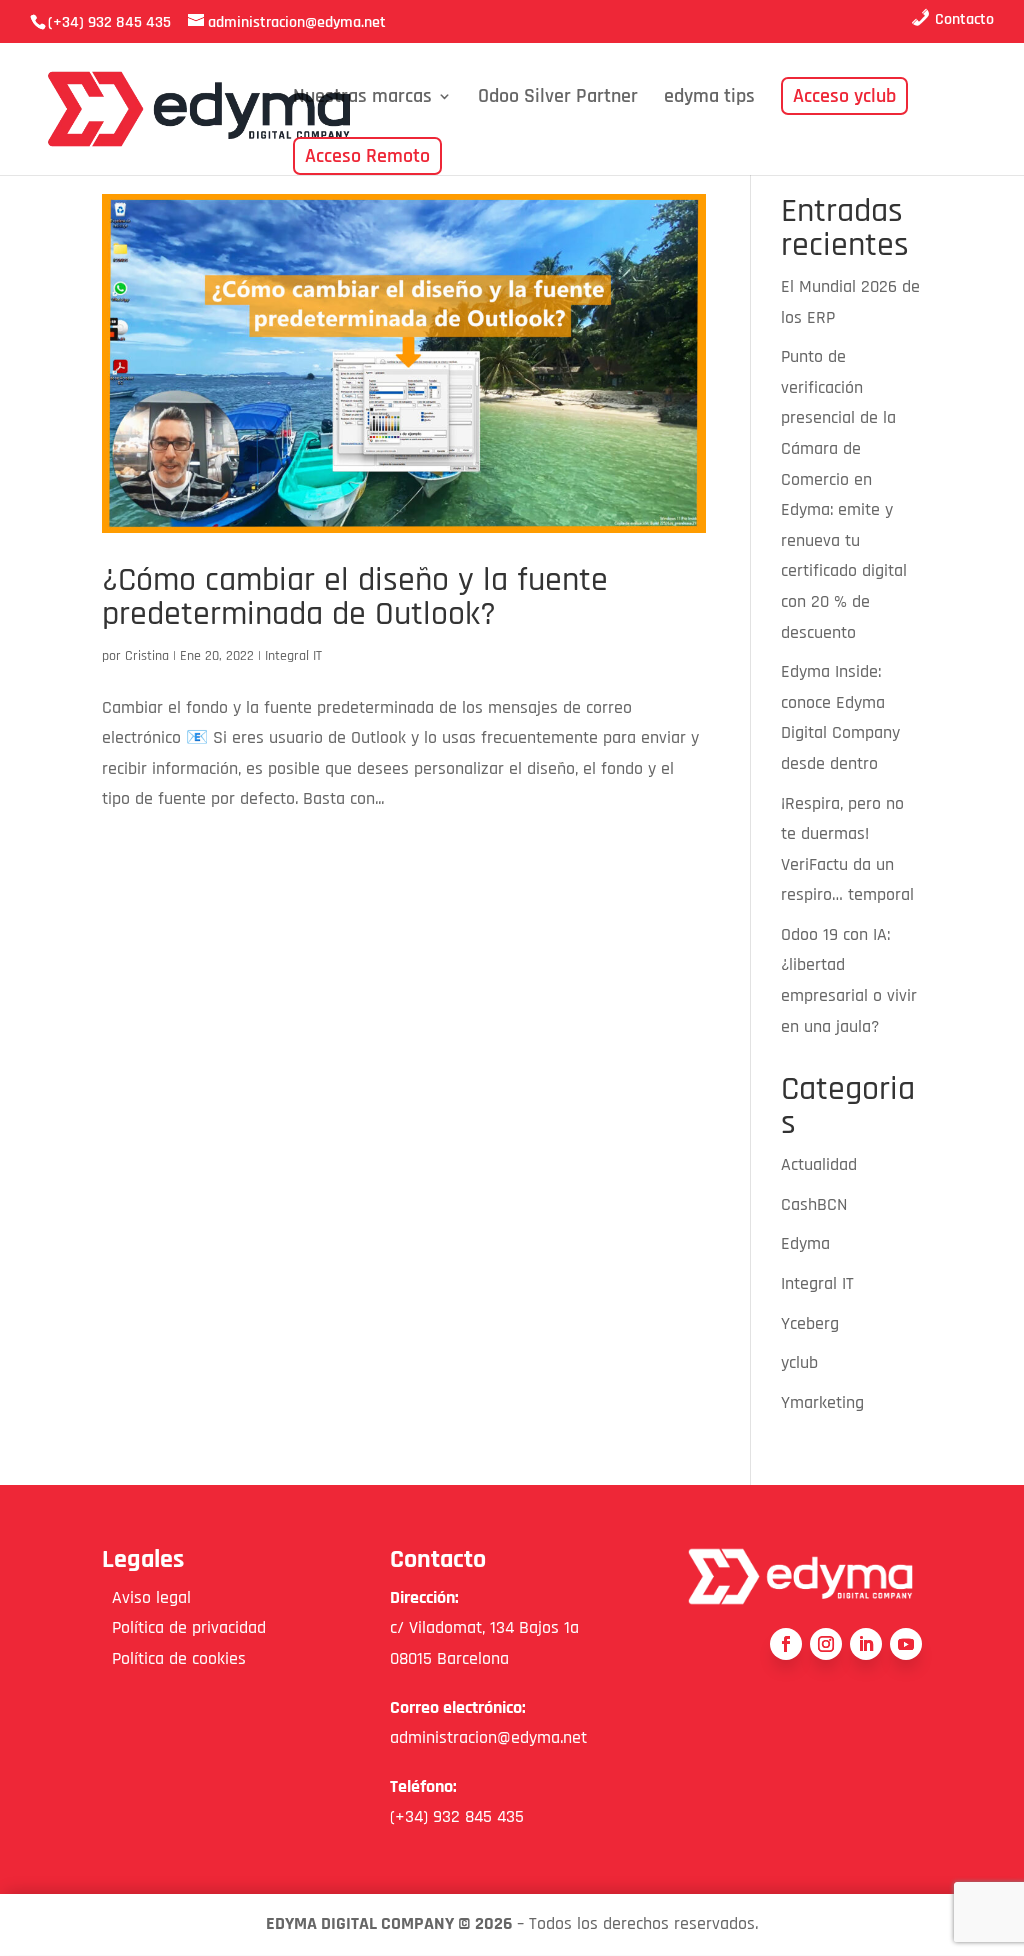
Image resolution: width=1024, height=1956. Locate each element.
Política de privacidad (184, 1627)
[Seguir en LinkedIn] (866, 1644)
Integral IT (293, 656)
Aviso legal (146, 1597)
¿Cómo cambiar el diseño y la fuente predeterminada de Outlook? (355, 597)
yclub (799, 1362)
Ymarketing (822, 1402)
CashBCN (814, 1204)
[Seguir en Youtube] (906, 1644)
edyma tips (709, 99)
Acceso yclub (844, 96)
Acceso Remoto (367, 156)
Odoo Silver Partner (558, 99)
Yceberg (810, 1323)
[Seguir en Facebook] (786, 1644)
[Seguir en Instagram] (826, 1644)
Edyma (805, 1243)
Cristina (147, 656)
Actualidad (819, 1164)
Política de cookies (174, 1658)
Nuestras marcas (362, 99)
